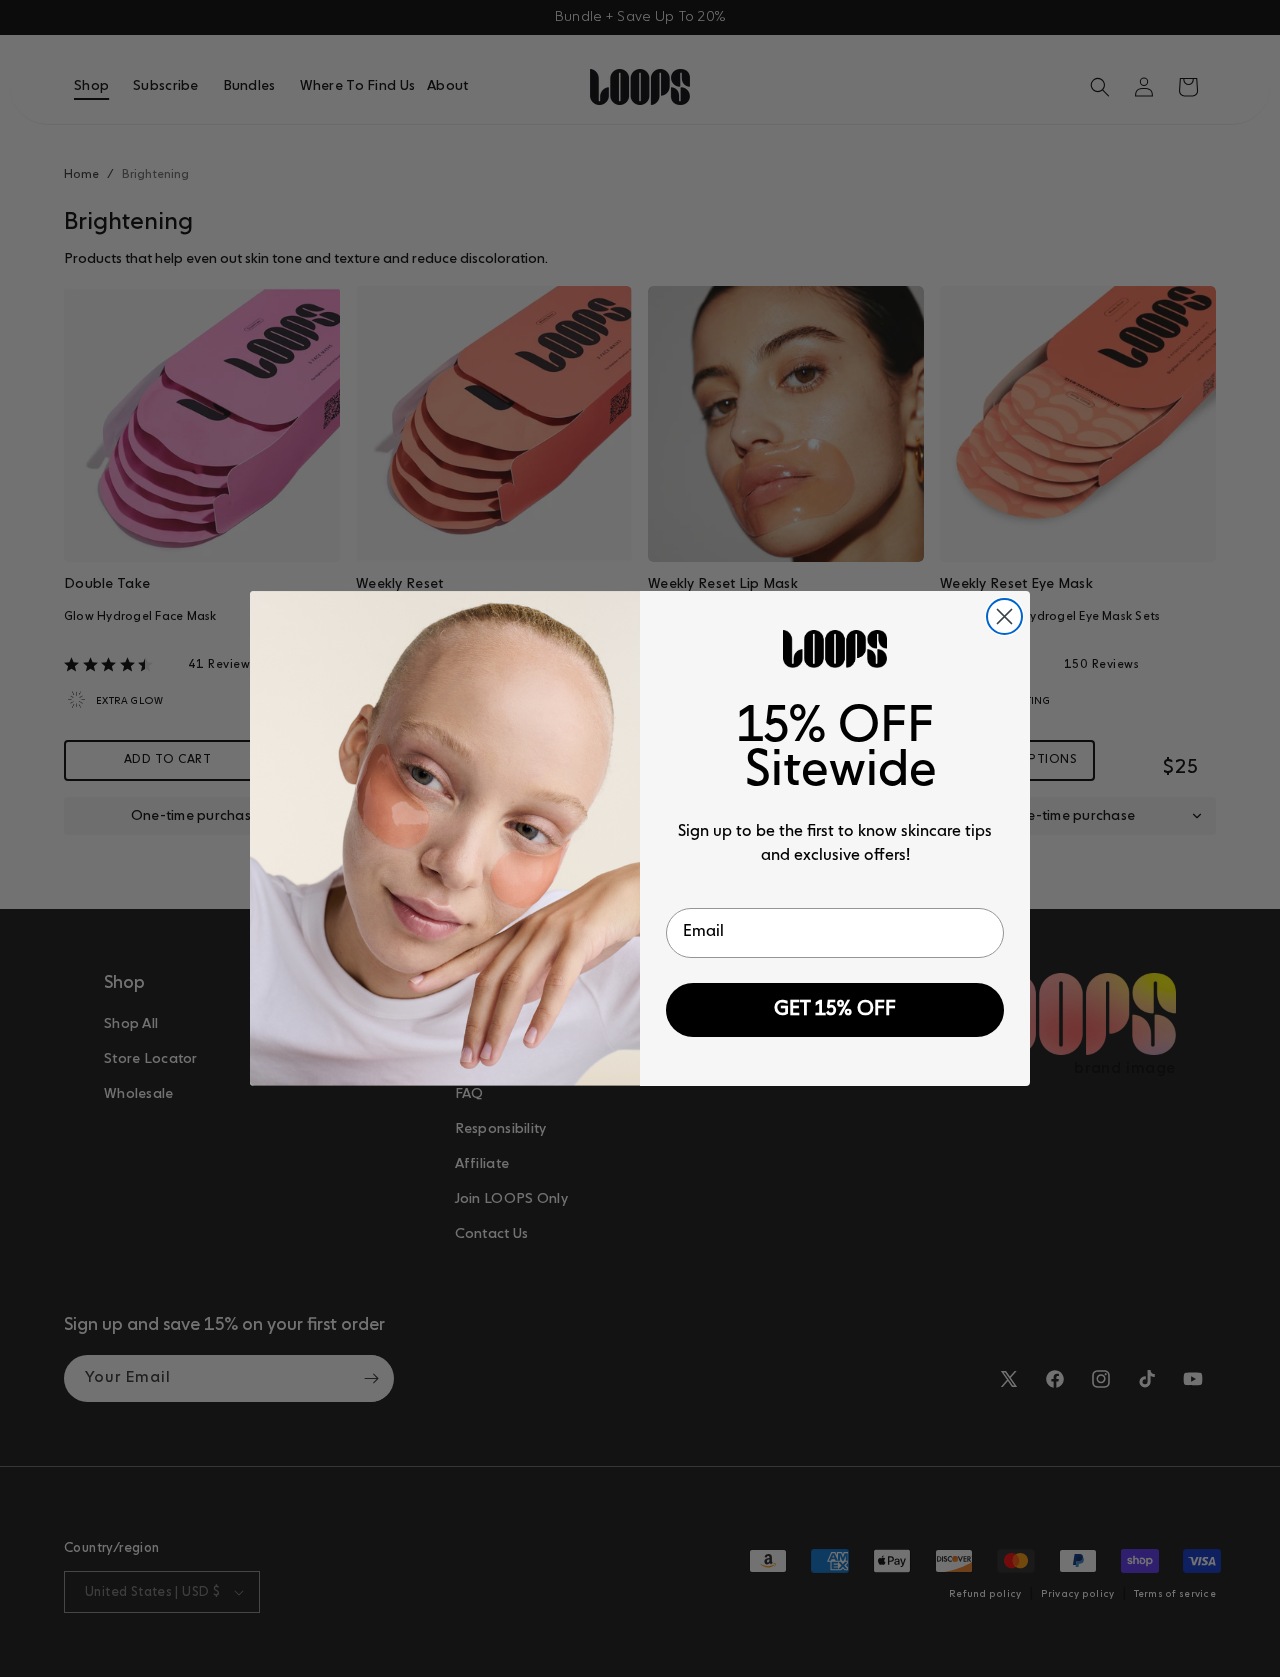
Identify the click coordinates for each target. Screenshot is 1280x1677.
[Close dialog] (1004, 616)
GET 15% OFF (835, 1010)
